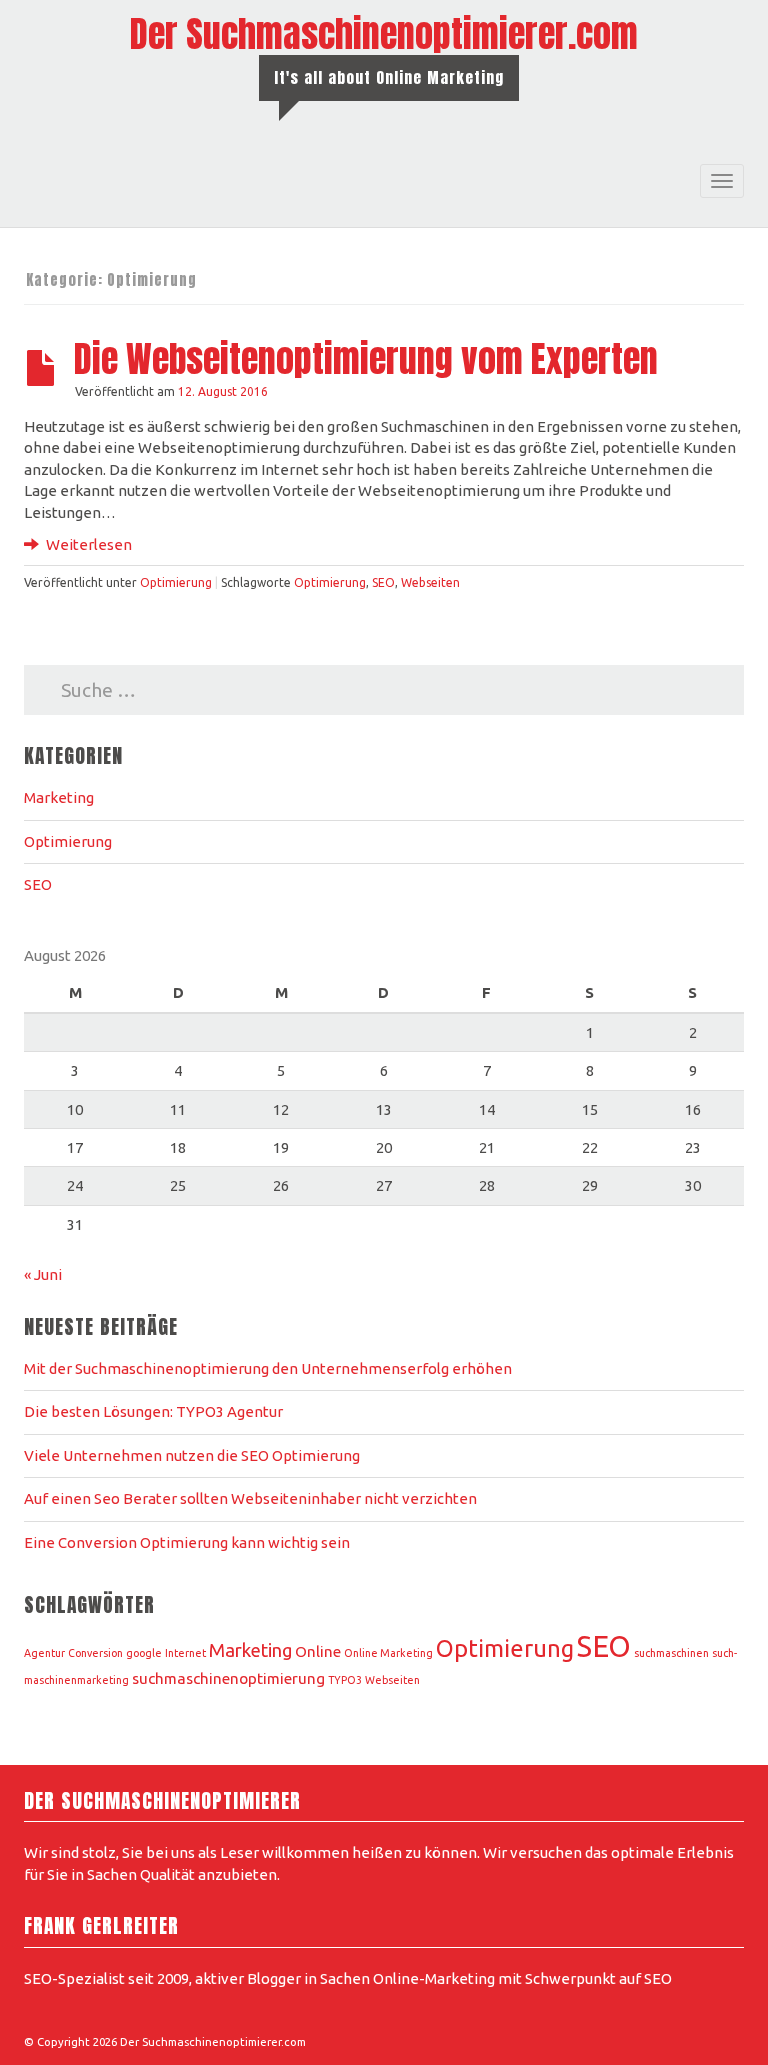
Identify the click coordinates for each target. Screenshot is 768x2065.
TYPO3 (345, 1680)
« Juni (43, 1274)
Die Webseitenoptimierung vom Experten (366, 359)
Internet (185, 1653)
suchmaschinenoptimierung (228, 1678)
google (144, 1653)
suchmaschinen (671, 1653)
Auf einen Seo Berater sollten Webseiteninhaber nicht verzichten (250, 1498)
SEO (383, 582)
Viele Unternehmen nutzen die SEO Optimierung (192, 1455)
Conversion (95, 1653)
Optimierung (176, 582)
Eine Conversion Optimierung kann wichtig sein (187, 1542)
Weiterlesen (87, 544)
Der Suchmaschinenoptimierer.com (384, 34)
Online (318, 1651)
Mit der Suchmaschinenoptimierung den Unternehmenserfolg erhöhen (268, 1368)
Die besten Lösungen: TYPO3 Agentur (155, 1411)
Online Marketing (388, 1653)
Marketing (59, 797)
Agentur (44, 1653)
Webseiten (430, 582)
